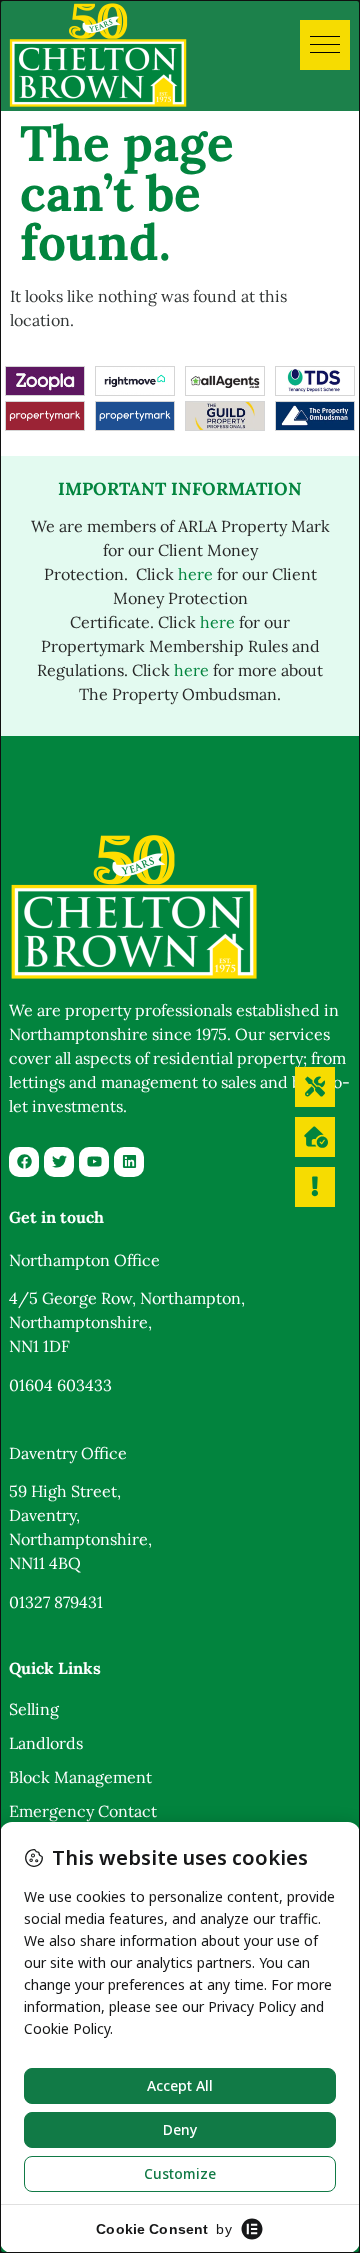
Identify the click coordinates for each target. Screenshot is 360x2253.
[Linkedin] (129, 1162)
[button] (325, 45)
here (195, 574)
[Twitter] (59, 1162)
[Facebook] (24, 1162)
